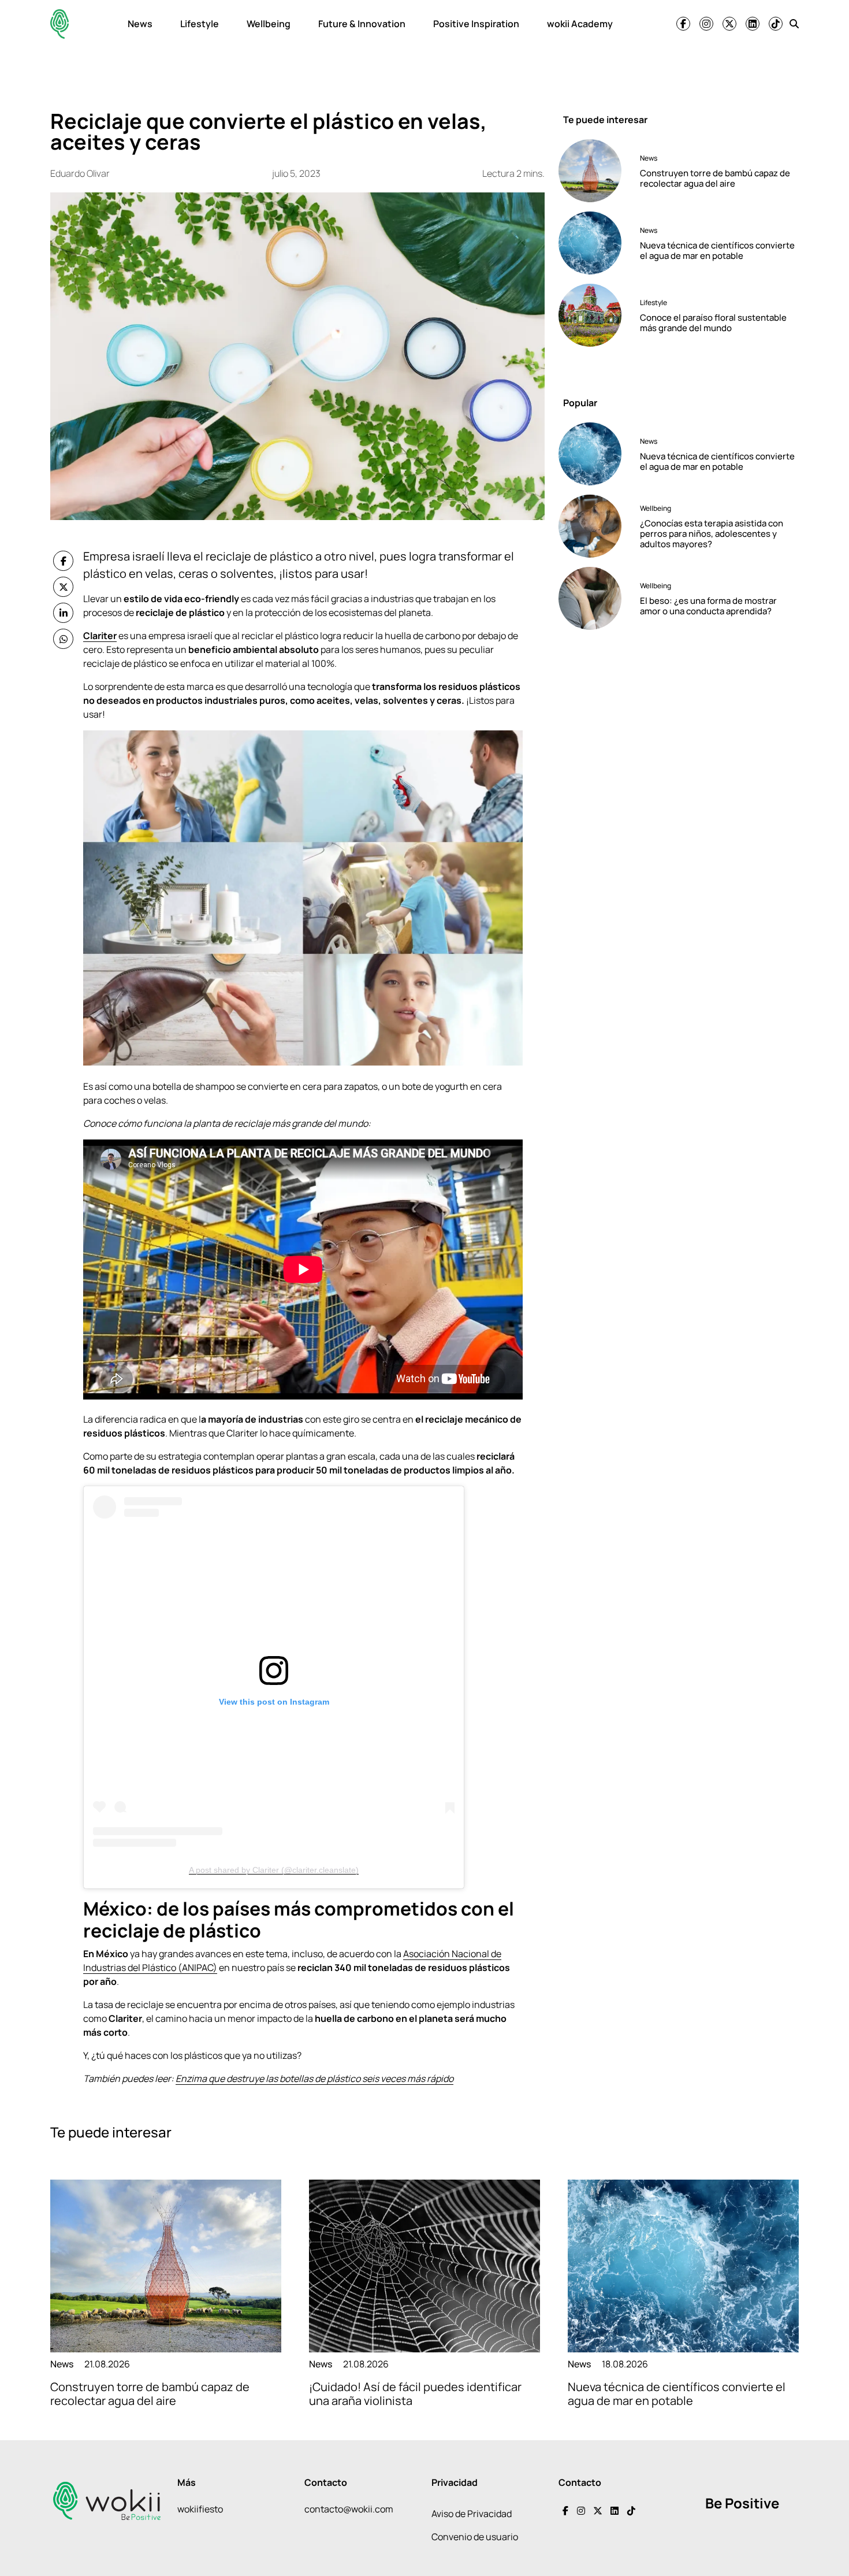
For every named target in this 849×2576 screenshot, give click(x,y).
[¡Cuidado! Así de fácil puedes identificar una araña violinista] (425, 2266)
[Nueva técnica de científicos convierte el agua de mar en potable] (595, 243)
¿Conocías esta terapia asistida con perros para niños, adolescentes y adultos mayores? (712, 534)
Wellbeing (269, 24)
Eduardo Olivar (80, 173)
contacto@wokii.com (349, 2509)
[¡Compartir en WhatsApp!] (63, 639)
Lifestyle (200, 24)
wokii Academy (580, 24)
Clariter (100, 636)
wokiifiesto (200, 2509)
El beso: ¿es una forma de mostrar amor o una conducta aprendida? (708, 606)
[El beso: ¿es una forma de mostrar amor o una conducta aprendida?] (595, 598)
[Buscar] (794, 24)
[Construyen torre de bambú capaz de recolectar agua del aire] (595, 171)
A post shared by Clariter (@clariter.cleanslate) (274, 1870)
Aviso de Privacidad (472, 2514)
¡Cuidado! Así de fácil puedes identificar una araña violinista (415, 2394)
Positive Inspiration (476, 24)
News (140, 24)
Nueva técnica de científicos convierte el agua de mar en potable (717, 250)
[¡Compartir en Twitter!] (63, 587)
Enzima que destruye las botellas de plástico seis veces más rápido (314, 2078)
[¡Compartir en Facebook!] (63, 561)
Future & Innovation (362, 24)
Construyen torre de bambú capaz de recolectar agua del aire (715, 178)
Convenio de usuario (475, 2537)
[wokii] (59, 24)
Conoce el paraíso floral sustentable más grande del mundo (713, 322)
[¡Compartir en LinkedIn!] (63, 613)
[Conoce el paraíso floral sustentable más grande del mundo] (595, 315)
